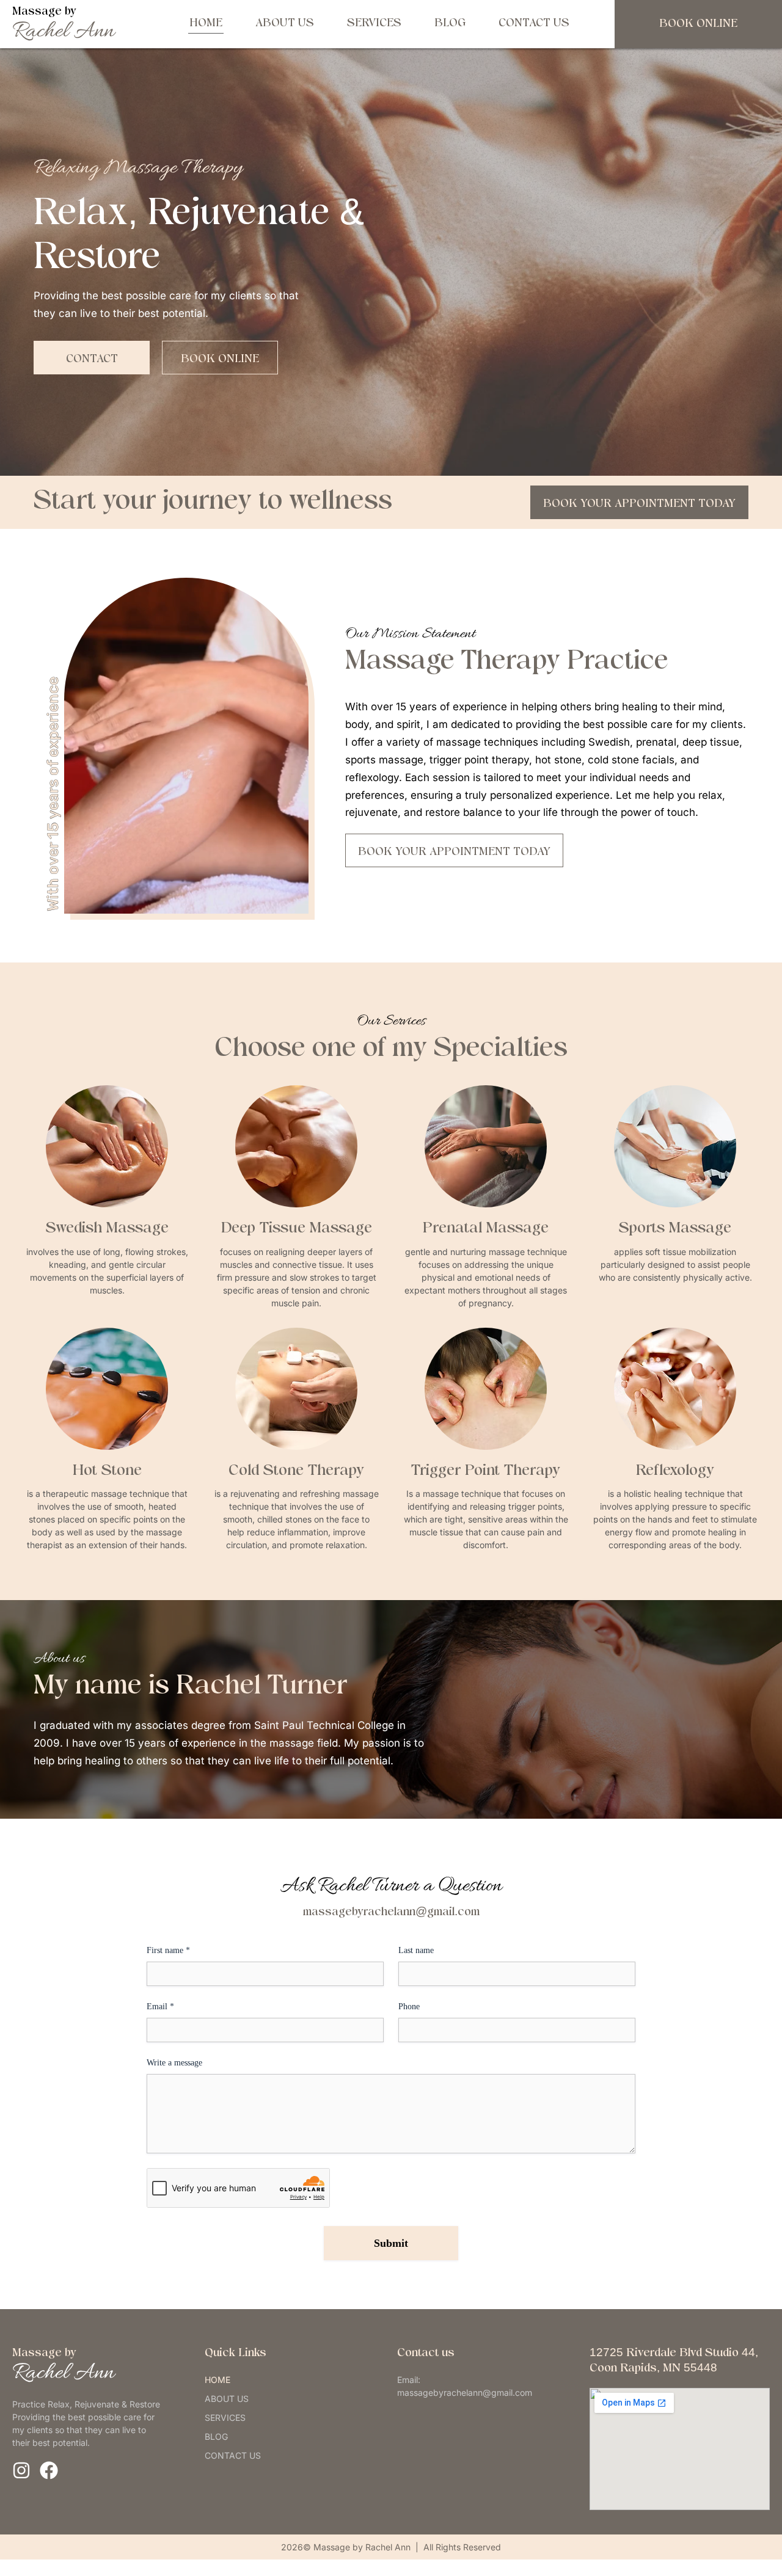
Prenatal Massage (486, 1229)
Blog (450, 24)
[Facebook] (49, 2470)
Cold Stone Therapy (296, 1471)
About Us (285, 24)
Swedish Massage (107, 1229)
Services (374, 24)
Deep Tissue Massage (297, 1229)
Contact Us (534, 24)
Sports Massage (675, 1229)
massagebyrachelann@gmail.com (391, 1912)
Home (206, 24)
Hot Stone (107, 1471)
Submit (391, 2243)
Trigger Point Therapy (486, 1471)
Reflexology (675, 1471)
